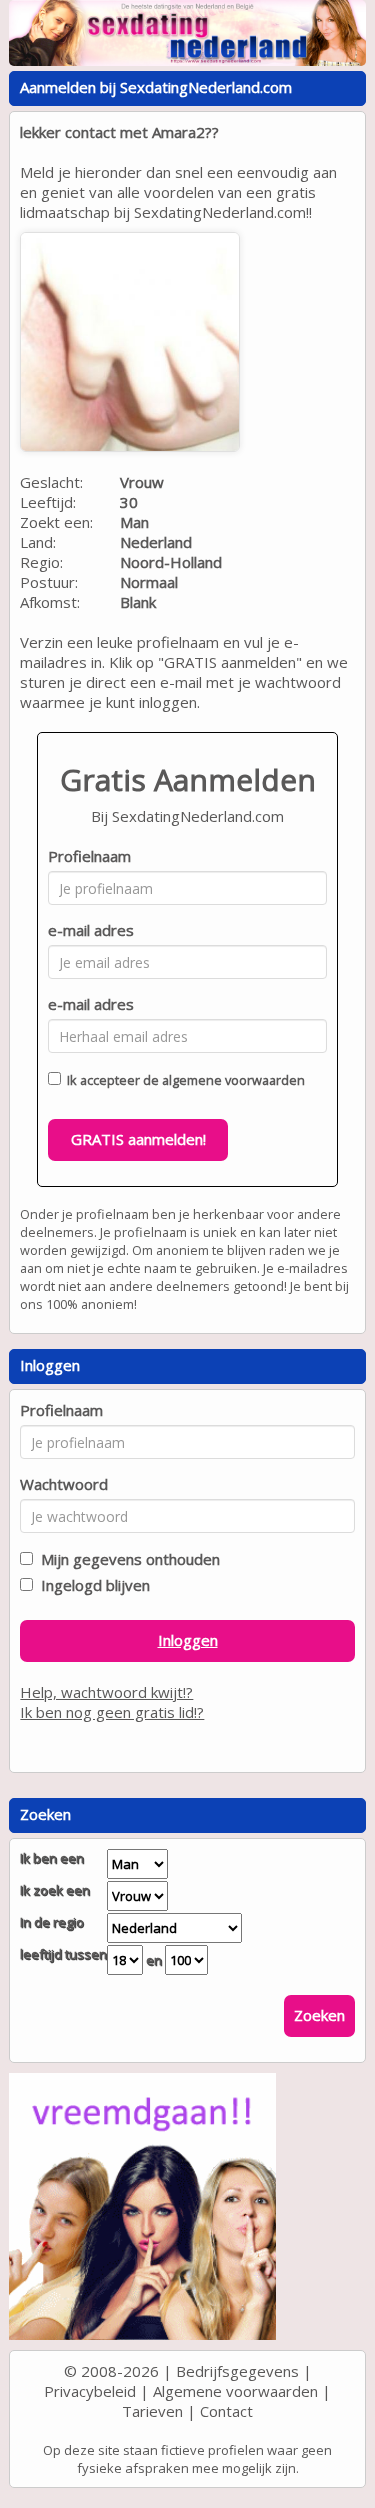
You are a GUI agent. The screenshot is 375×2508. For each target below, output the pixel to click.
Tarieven (152, 2411)
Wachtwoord (64, 1484)
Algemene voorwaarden (235, 2391)
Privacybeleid (90, 2391)
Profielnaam (89, 856)
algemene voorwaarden (233, 1080)
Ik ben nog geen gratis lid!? (112, 1712)
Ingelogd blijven (91, 1585)
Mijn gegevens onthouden (126, 1559)
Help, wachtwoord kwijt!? (106, 1692)
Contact (226, 2411)
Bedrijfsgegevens (237, 2371)
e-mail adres (91, 930)
